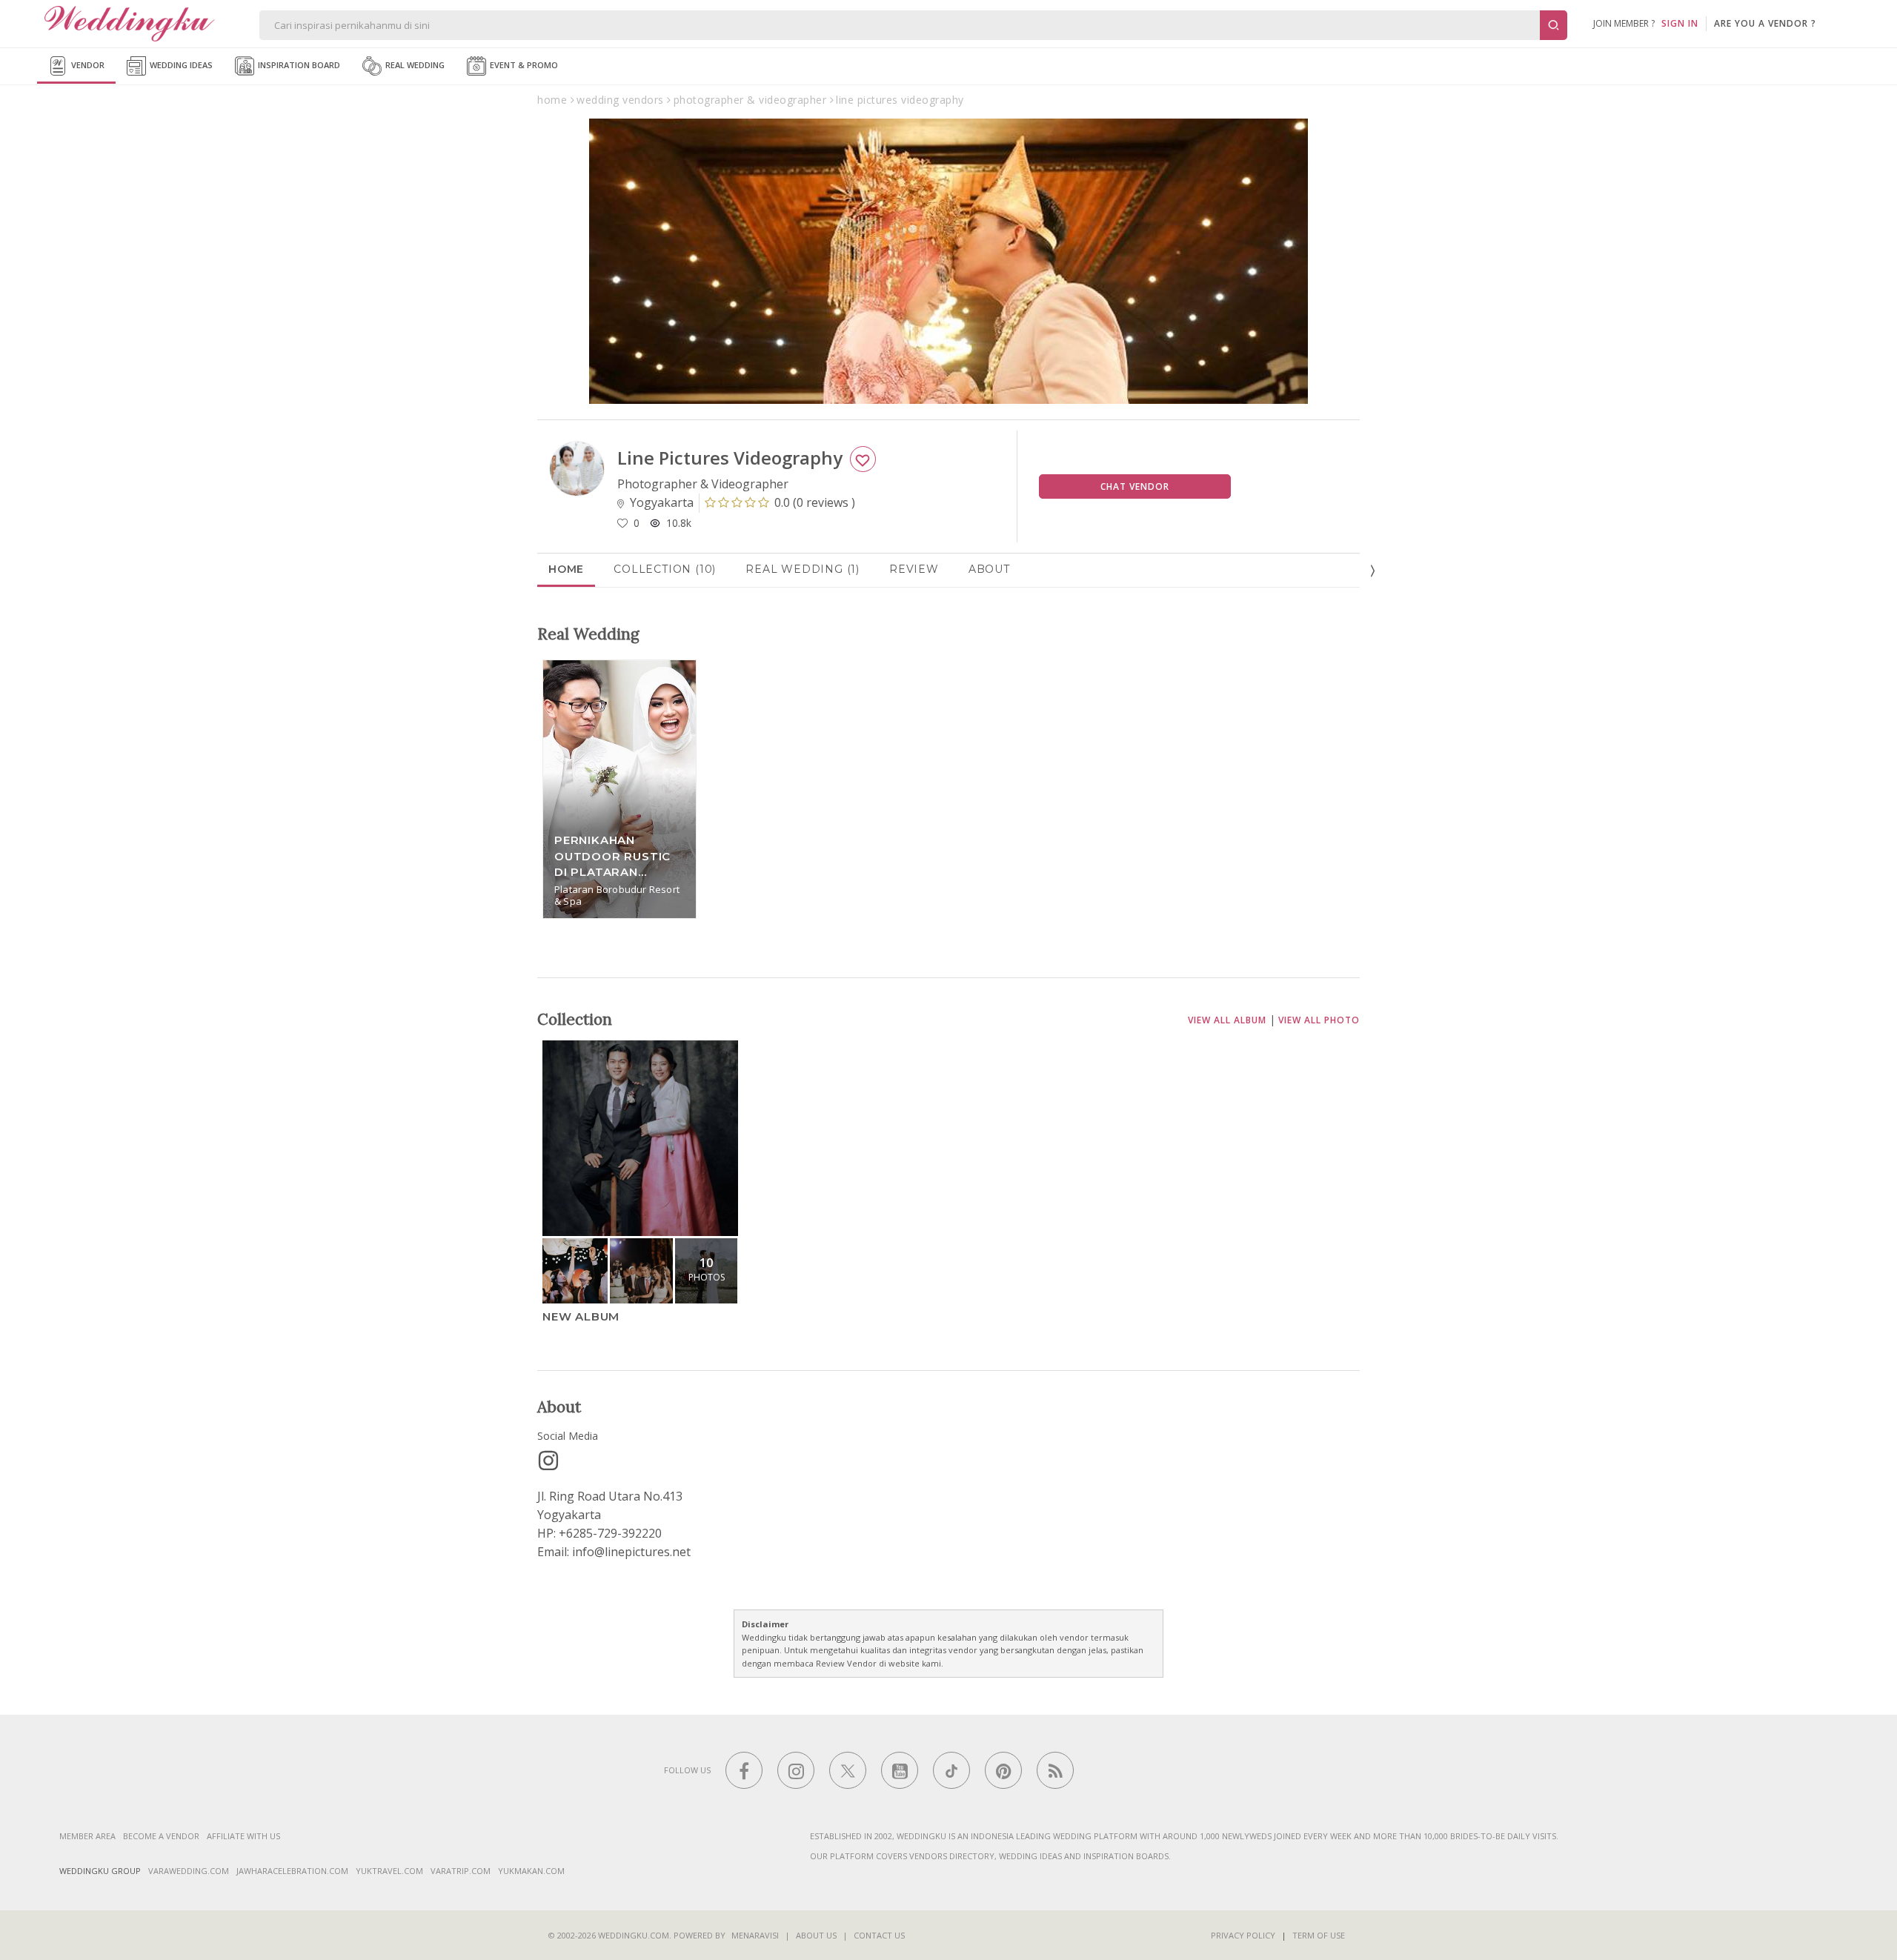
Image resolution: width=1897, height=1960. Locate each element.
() (815, 502)
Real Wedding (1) (803, 569)
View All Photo (1319, 1020)
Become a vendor (161, 1836)
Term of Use (1319, 1935)
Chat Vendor (1135, 486)
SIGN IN (1680, 23)
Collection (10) (665, 569)
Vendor (87, 65)
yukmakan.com (531, 1871)
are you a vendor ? (1765, 23)
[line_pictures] (548, 1461)
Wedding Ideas (180, 65)
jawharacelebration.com (292, 1871)
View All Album (1227, 1020)
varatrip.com (461, 1871)
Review (914, 569)
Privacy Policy (1243, 1935)
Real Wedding (414, 65)
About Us (816, 1935)
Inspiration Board (298, 65)
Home (566, 569)
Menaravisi (755, 1935)
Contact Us (879, 1935)
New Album (581, 1316)
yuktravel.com (389, 1871)
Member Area (87, 1836)
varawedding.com (189, 1871)
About (989, 569)
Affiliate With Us (243, 1836)
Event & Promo (523, 65)
